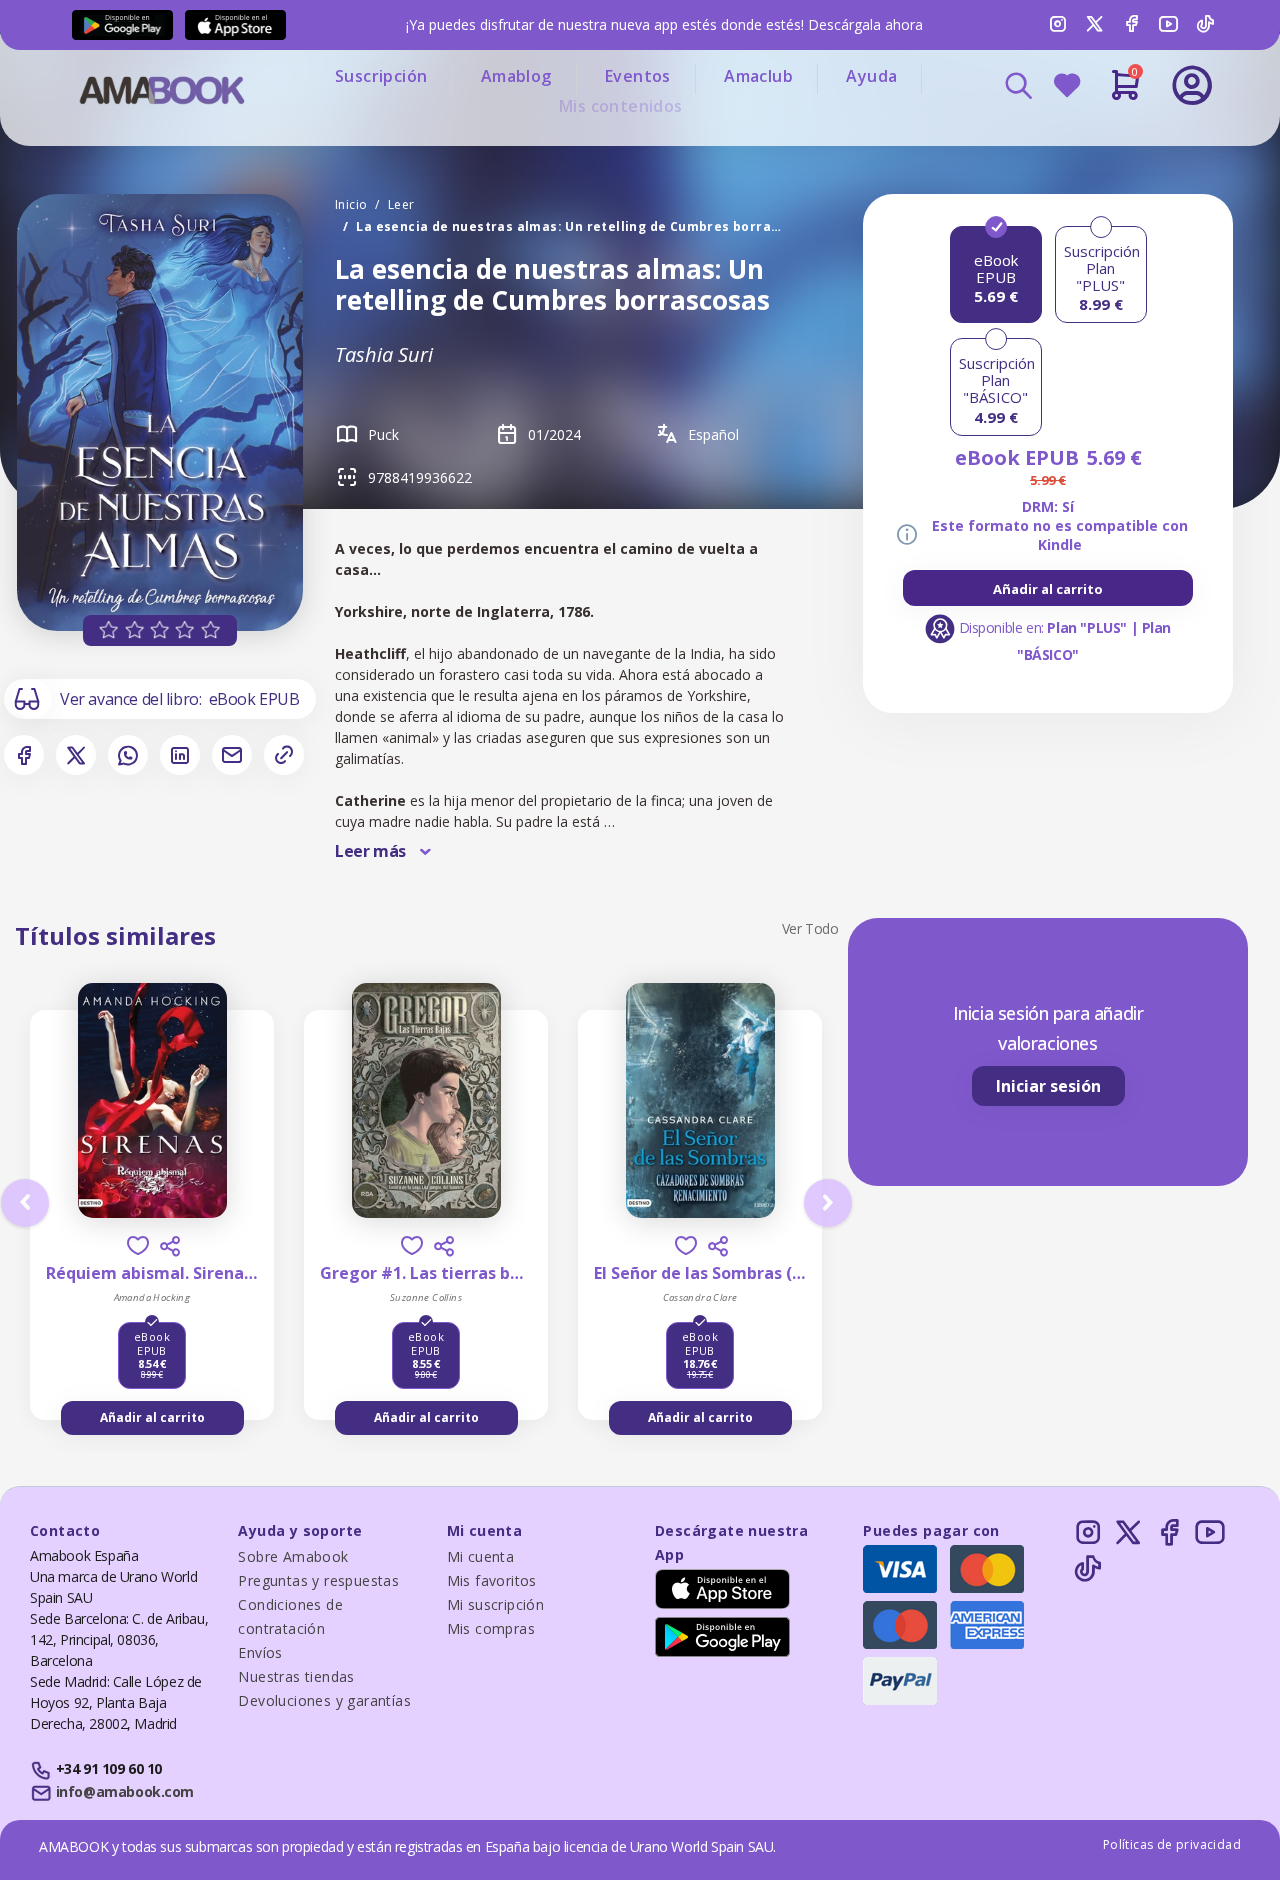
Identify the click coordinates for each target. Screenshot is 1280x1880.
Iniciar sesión (1048, 1086)
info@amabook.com (125, 1791)
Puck (383, 434)
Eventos (638, 76)
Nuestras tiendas (296, 1676)
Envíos (260, 1652)
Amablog (516, 76)
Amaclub (758, 76)
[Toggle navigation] (1109, 140)
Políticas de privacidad (1172, 1844)
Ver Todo (810, 928)
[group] (1048, 588)
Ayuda (871, 76)
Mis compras (491, 1628)
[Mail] (232, 755)
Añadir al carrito (1048, 589)
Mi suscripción (496, 1604)
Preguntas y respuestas (318, 1580)
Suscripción (381, 76)
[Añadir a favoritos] (138, 1245)
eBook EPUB (254, 699)
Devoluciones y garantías (324, 1700)
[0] (1125, 93)
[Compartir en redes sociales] (170, 1246)
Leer (401, 204)
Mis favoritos (492, 1580)
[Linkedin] (180, 755)
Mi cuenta (481, 1556)
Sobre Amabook (293, 1556)
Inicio (351, 204)
